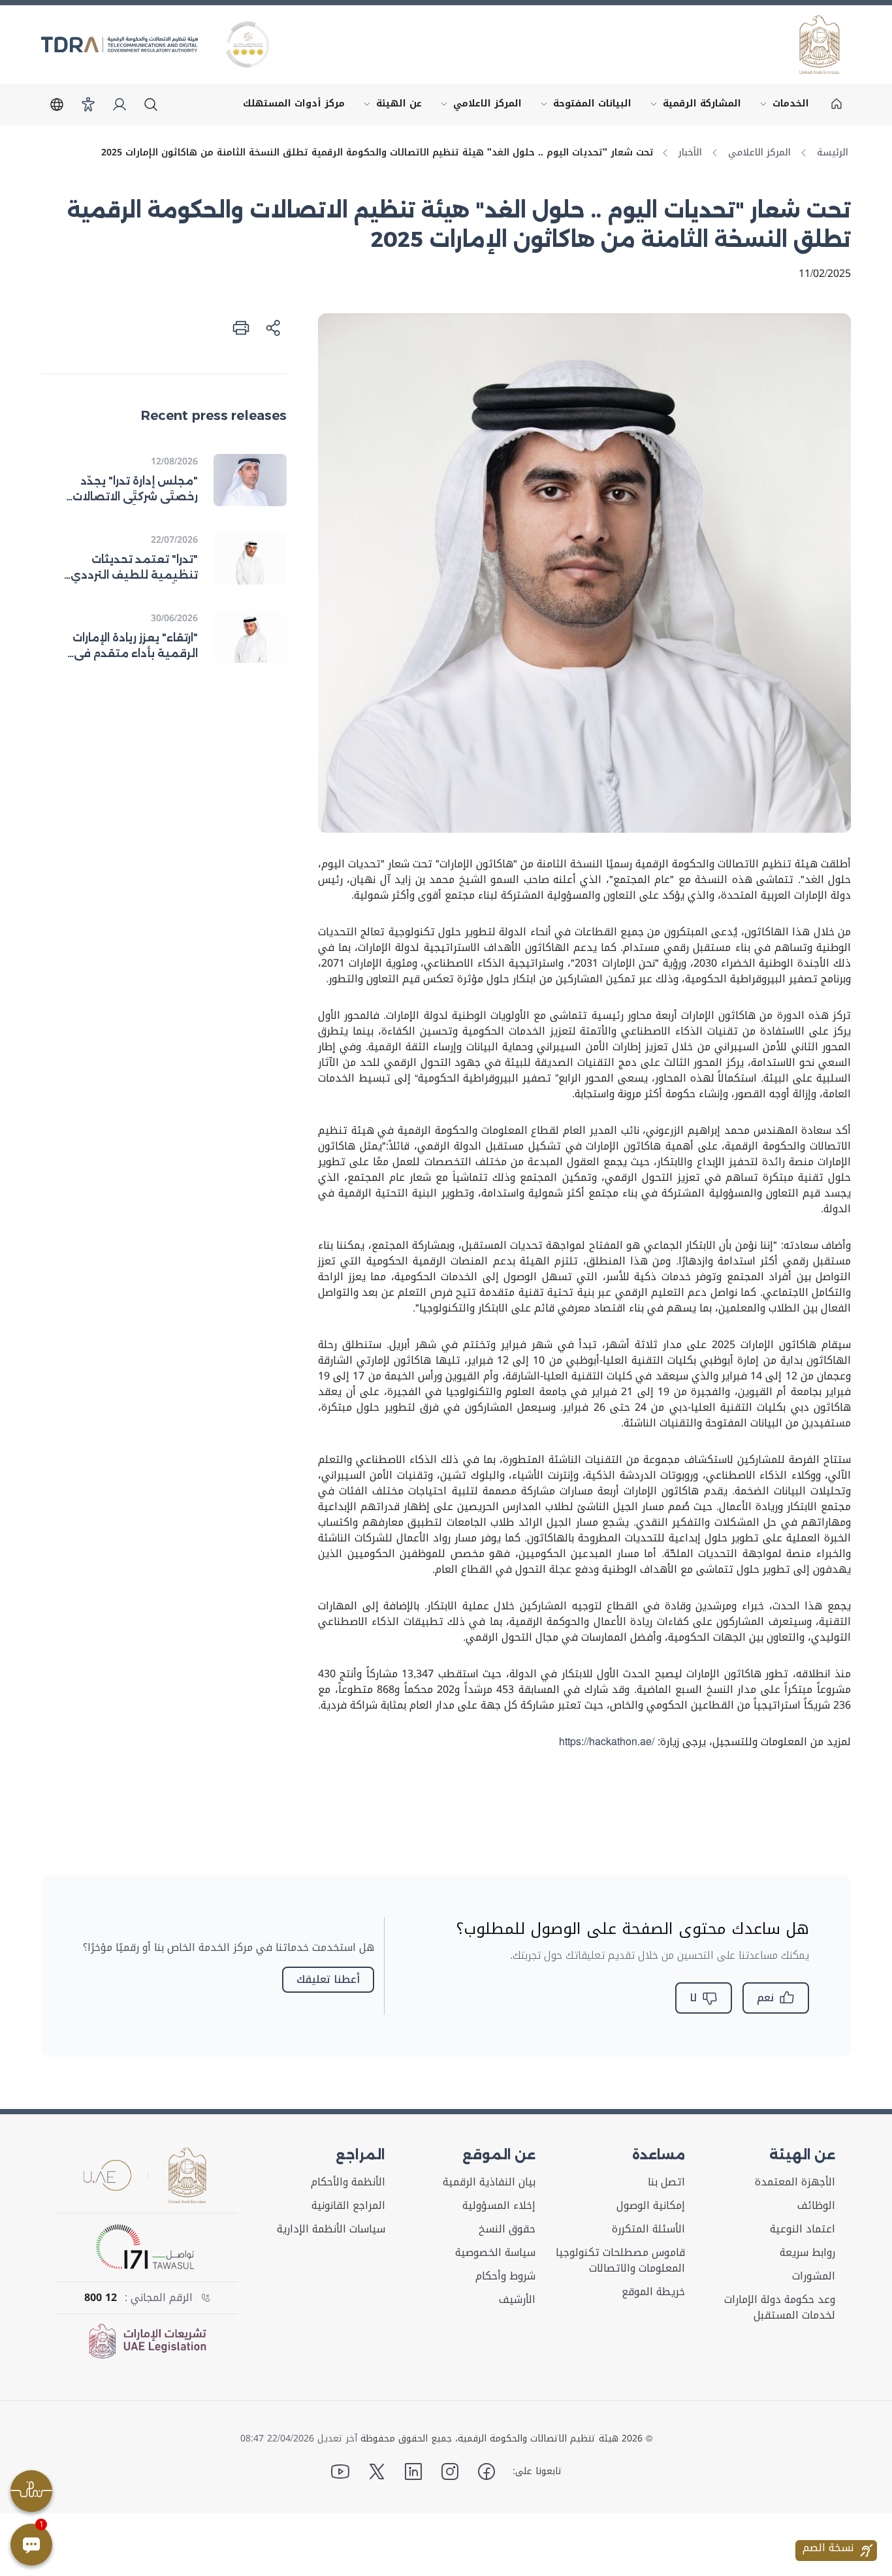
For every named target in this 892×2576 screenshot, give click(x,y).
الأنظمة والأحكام (348, 2182)
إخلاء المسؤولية (499, 2206)
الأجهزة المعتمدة (795, 2182)
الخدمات (782, 106)
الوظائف (816, 2206)
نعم (765, 1998)
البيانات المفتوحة (583, 106)
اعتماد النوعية (803, 2229)
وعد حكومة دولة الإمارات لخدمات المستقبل (780, 2308)
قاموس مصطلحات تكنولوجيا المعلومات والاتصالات (620, 2261)
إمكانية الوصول (651, 2206)
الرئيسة (833, 153)
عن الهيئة (390, 106)
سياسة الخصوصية (495, 2253)
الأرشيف (517, 2300)
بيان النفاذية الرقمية (489, 2182)
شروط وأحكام (505, 2276)
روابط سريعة (807, 2253)
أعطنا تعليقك (328, 1979)
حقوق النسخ (507, 2229)
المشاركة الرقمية (693, 106)
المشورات (814, 2276)
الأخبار (690, 153)
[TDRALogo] (119, 44)
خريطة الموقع (653, 2292)
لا (693, 1998)
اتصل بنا (666, 2182)
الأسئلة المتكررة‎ (648, 2229)
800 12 (101, 2298)
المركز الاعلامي (478, 106)
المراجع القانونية (348, 2206)
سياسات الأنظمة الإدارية (331, 2229)
